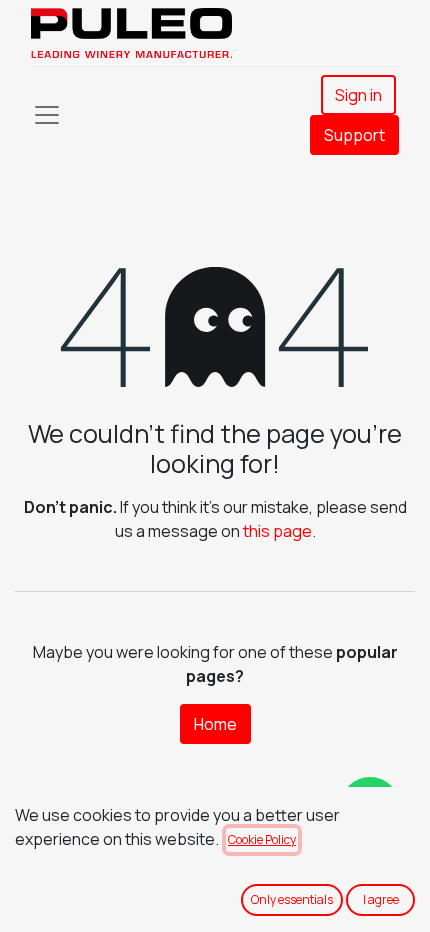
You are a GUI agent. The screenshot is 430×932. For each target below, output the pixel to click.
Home (215, 724)
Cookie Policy (262, 839)
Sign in (358, 95)
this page (277, 531)
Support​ (354, 135)
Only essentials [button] (292, 899)
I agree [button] (381, 899)
